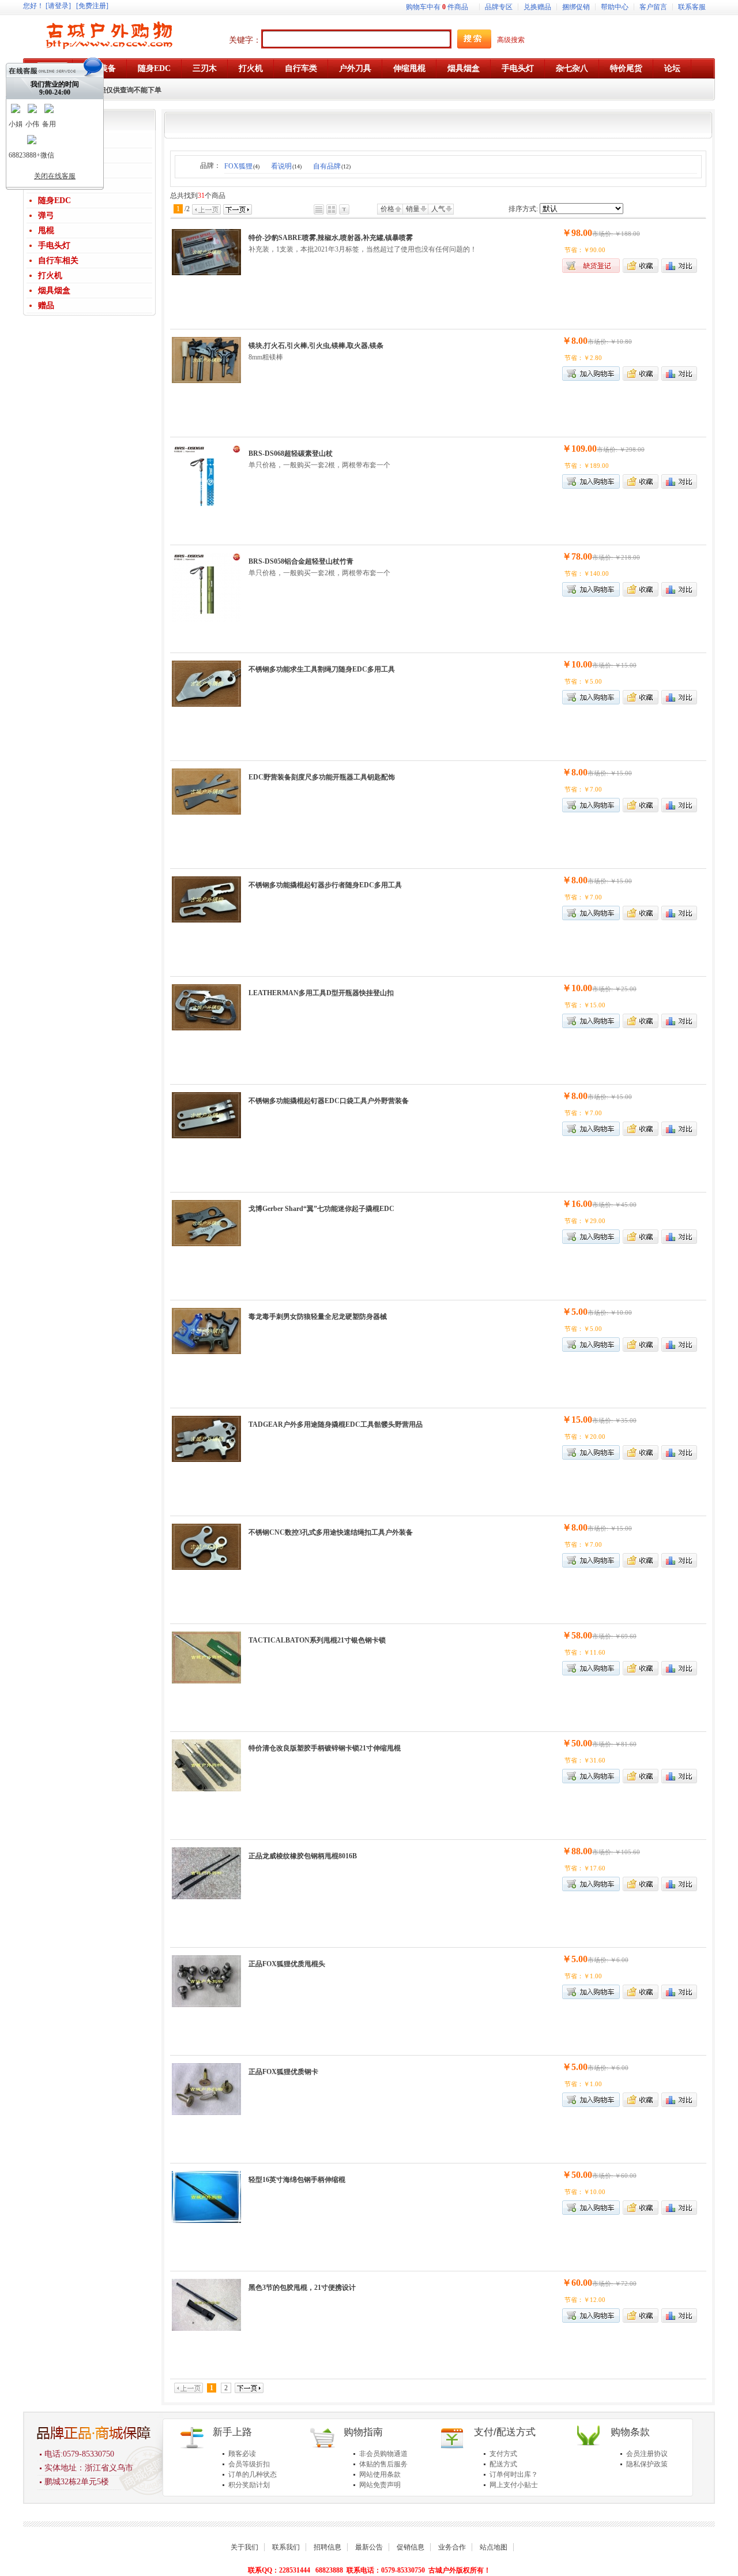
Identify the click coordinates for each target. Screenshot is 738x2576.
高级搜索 (511, 40)
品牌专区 (499, 7)
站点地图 (494, 2547)
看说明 (286, 166)
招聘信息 (327, 2547)
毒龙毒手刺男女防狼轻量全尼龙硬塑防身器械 (318, 1317)
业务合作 (452, 2547)
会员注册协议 (647, 2454)
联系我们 (286, 2547)
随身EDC (54, 200)
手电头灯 (54, 245)
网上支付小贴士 (514, 2485)
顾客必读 (242, 2454)
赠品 (46, 305)
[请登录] (58, 6)
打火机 (50, 275)
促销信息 (411, 2547)
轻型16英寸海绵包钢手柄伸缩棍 (297, 2180)
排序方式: (523, 209)
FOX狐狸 (242, 166)
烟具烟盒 (54, 290)
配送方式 (503, 2464)
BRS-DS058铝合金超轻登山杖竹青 (301, 561)
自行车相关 (58, 260)
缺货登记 (591, 266)
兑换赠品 (537, 7)
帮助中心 (615, 7)
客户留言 (653, 7)
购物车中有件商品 (437, 7)
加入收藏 (641, 266)
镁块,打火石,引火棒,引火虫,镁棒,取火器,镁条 (316, 346)
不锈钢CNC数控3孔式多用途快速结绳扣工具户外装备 (331, 1532)
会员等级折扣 (249, 2464)
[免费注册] (92, 6)
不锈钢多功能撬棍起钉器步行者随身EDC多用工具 (325, 885)
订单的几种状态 (253, 2474)
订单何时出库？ (514, 2474)
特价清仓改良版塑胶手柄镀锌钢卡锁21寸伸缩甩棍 (325, 1748)
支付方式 (503, 2454)
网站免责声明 (380, 2485)
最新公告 (369, 2547)
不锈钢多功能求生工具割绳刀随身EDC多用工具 (322, 669)
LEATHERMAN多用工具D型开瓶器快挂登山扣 (321, 993)
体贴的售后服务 (383, 2464)
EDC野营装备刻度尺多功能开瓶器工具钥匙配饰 (322, 777)
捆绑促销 (576, 7)
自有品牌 (332, 166)
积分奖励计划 (249, 2485)
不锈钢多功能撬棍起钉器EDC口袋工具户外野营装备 (329, 1101)
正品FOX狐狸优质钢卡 (283, 2072)
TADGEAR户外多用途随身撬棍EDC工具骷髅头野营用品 (336, 1424)
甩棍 (46, 230)
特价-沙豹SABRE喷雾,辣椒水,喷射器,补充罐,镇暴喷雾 (331, 238)
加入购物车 (591, 481)
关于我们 (244, 2547)
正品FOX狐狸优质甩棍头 (287, 1964)
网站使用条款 (380, 2474)
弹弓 (46, 215)
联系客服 (692, 7)
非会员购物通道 (383, 2454)
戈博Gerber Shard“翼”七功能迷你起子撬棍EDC (321, 1209)
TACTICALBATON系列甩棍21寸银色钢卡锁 (317, 1640)
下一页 (238, 209)
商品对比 (679, 266)
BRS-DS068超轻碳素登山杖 (291, 453)
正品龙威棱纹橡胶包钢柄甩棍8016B (303, 1856)
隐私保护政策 (647, 2464)
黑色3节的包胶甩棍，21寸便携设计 (302, 2288)
